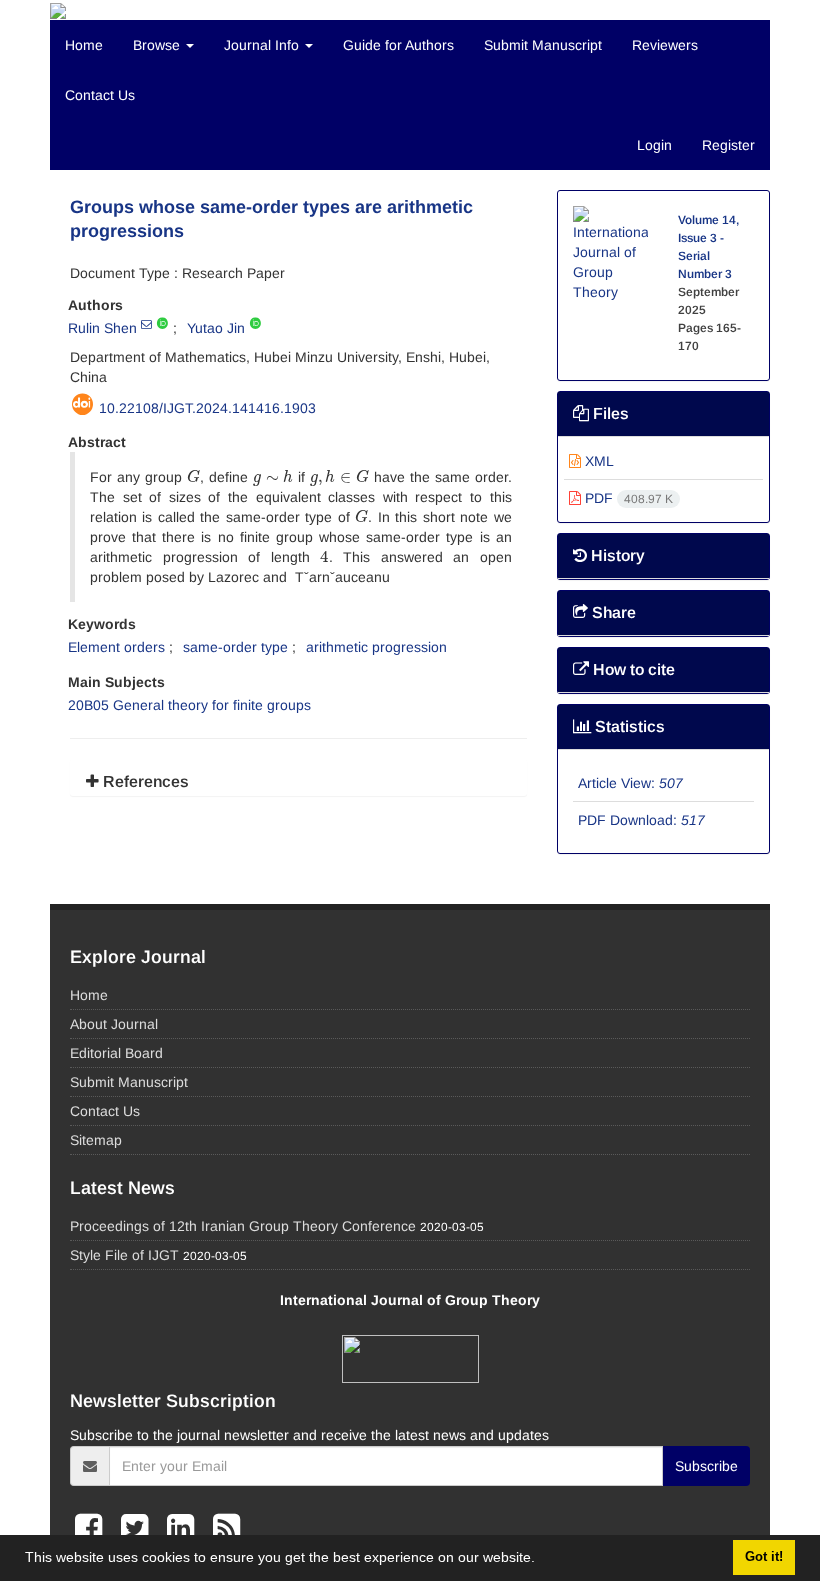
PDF (627, 498)
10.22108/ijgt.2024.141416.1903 (207, 408)
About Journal (114, 1024)
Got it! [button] (764, 1557)
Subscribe (706, 1466)
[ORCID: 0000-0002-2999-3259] (162, 324)
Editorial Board (116, 1053)
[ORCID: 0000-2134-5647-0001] (255, 324)
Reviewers (665, 45)
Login (654, 145)
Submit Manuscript (543, 45)
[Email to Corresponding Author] (146, 324)
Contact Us (100, 95)
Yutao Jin (216, 328)
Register (728, 145)
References (144, 781)
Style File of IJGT (124, 1255)
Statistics (628, 726)
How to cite (632, 669)
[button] (542, 1560)
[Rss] (226, 1528)
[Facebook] (93, 1528)
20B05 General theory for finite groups (189, 705)
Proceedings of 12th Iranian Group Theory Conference (243, 1226)
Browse (158, 45)
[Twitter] (139, 1528)
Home (84, 45)
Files (609, 413)
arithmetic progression (376, 647)
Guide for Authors (398, 45)
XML (597, 461)
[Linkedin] (185, 1528)
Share (612, 612)
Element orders (116, 647)
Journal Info (263, 45)
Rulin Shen (102, 328)
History (616, 555)
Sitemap (96, 1140)
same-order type (235, 647)
